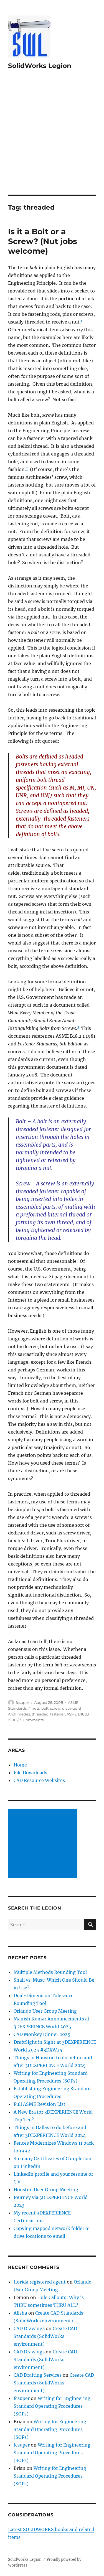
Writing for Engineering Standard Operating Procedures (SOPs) (52, 2406)
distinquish (72, 1708)
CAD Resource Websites (39, 1780)
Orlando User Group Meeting (45, 2011)
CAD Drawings (29, 2328)
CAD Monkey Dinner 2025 (42, 2034)
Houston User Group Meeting (46, 2190)
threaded (40, 1714)
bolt (45, 1708)
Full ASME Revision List (40, 2104)
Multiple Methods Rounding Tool (50, 1972)
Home (20, 1765)
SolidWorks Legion (40, 66)
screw (55, 1708)
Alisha (20, 2313)
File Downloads (30, 1773)
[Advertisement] (52, 140)
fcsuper (22, 1702)
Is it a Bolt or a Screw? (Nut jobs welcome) (43, 241)
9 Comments (32, 1720)
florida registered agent (40, 2282)
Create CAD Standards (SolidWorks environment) (45, 2336)
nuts (36, 1708)
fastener (58, 1714)
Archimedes (19, 1714)
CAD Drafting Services (38, 2375)
